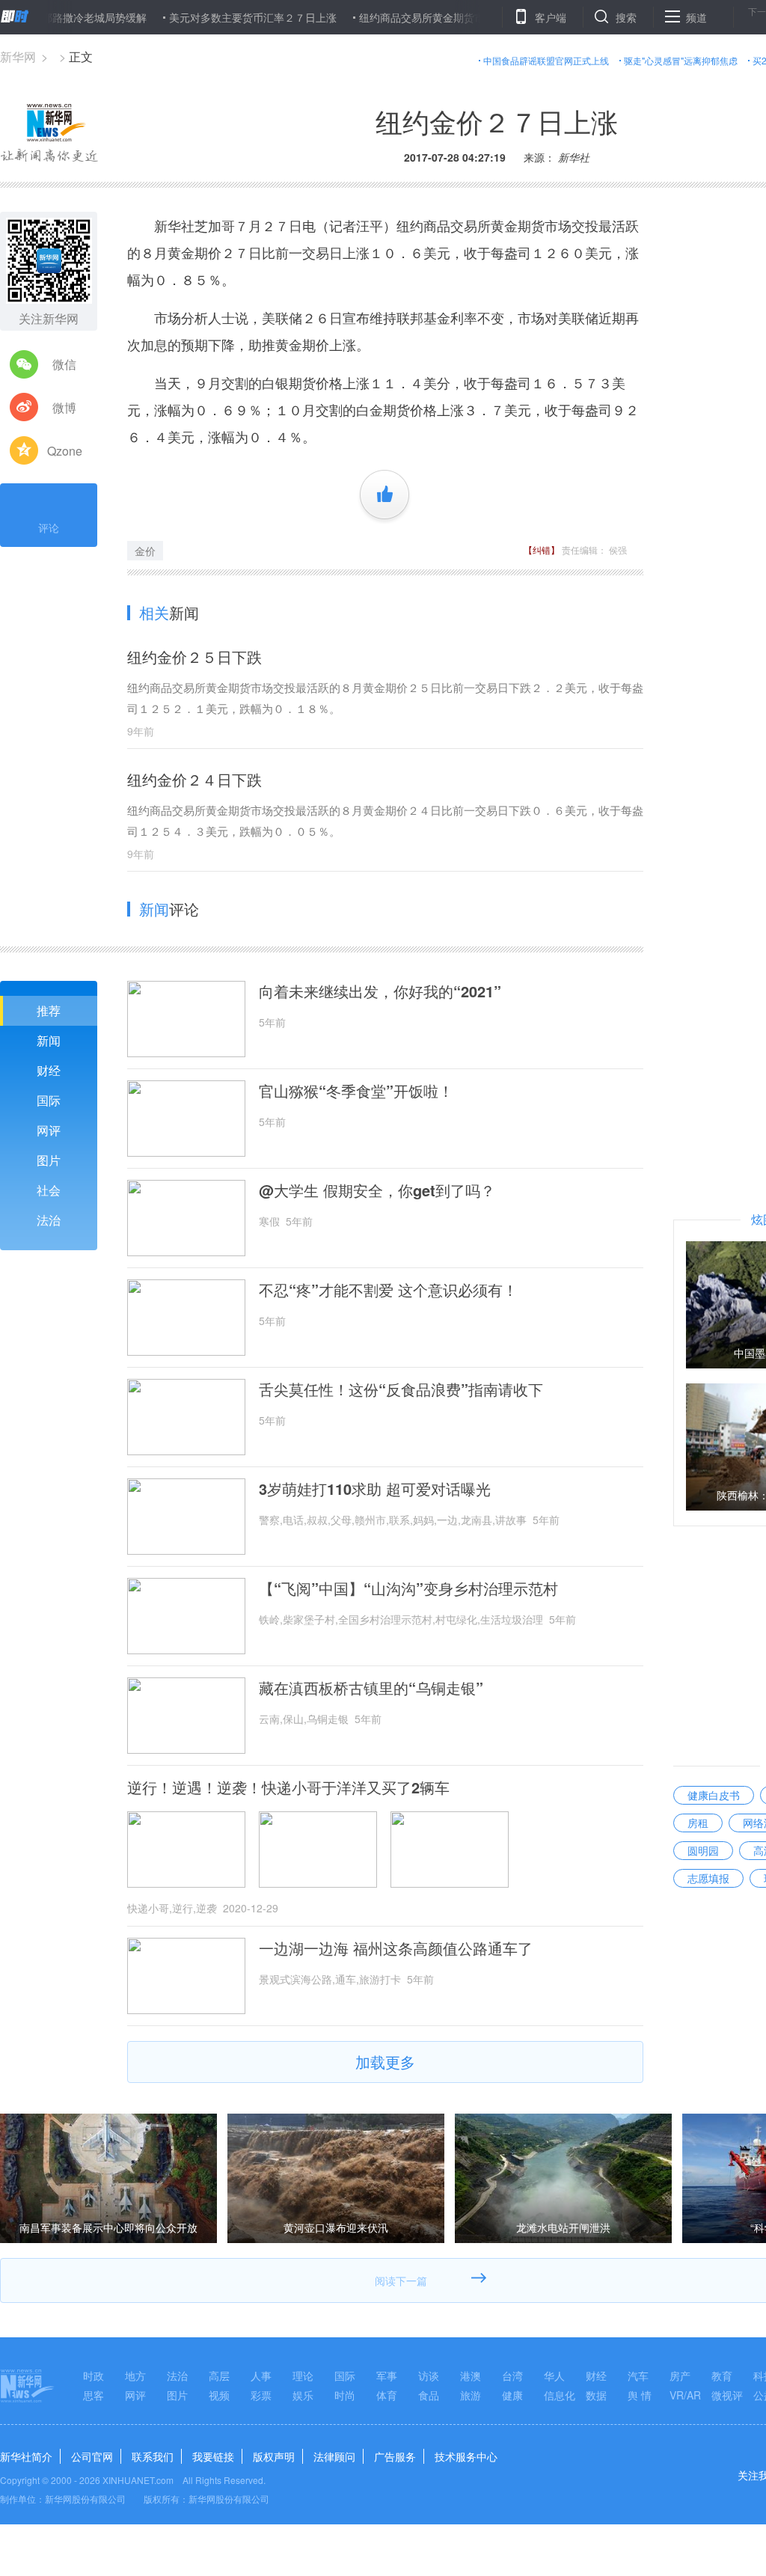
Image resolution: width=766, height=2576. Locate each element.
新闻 (49, 1040)
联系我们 (153, 2456)
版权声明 (274, 2456)
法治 (49, 1220)
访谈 (429, 2375)
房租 (698, 1823)
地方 (135, 2375)
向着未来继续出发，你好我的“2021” (380, 991)
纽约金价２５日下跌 (194, 657)
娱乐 (303, 2395)
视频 (219, 2395)
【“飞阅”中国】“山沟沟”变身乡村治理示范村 (408, 1588)
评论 (49, 527)
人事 (261, 2375)
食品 (429, 2395)
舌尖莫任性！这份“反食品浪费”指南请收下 (401, 1389)
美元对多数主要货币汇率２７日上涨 (209, 17)
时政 (94, 2375)
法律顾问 (334, 2456)
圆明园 (703, 1850)
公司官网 (92, 2456)
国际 (49, 1100)
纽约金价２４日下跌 (194, 779)
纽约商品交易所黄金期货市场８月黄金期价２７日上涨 (441, 17)
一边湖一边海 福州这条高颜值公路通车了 (396, 1948)
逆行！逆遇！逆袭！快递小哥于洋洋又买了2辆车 (288, 1787)
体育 (387, 2395)
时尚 (345, 2395)
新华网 (18, 56)
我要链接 (213, 2456)
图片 (49, 1160)
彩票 (261, 2395)
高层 (219, 2375)
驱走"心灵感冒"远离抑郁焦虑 (681, 60)
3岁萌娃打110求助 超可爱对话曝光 (375, 1489)
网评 (49, 1130)
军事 (387, 2375)
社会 (49, 1190)
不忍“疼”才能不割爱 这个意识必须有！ (388, 1290)
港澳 (471, 2375)
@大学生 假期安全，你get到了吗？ (377, 1190)
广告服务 (395, 2456)
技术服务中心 (466, 2456)
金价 (145, 551)
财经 (49, 1070)
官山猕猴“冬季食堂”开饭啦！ (356, 1091)
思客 (94, 2395)
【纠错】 (542, 550)
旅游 (471, 2395)
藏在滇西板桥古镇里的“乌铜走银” (371, 1688)
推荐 (49, 1010)
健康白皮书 (714, 1795)
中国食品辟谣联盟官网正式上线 (546, 60)
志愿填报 (708, 1878)
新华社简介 (26, 2456)
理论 (303, 2375)
